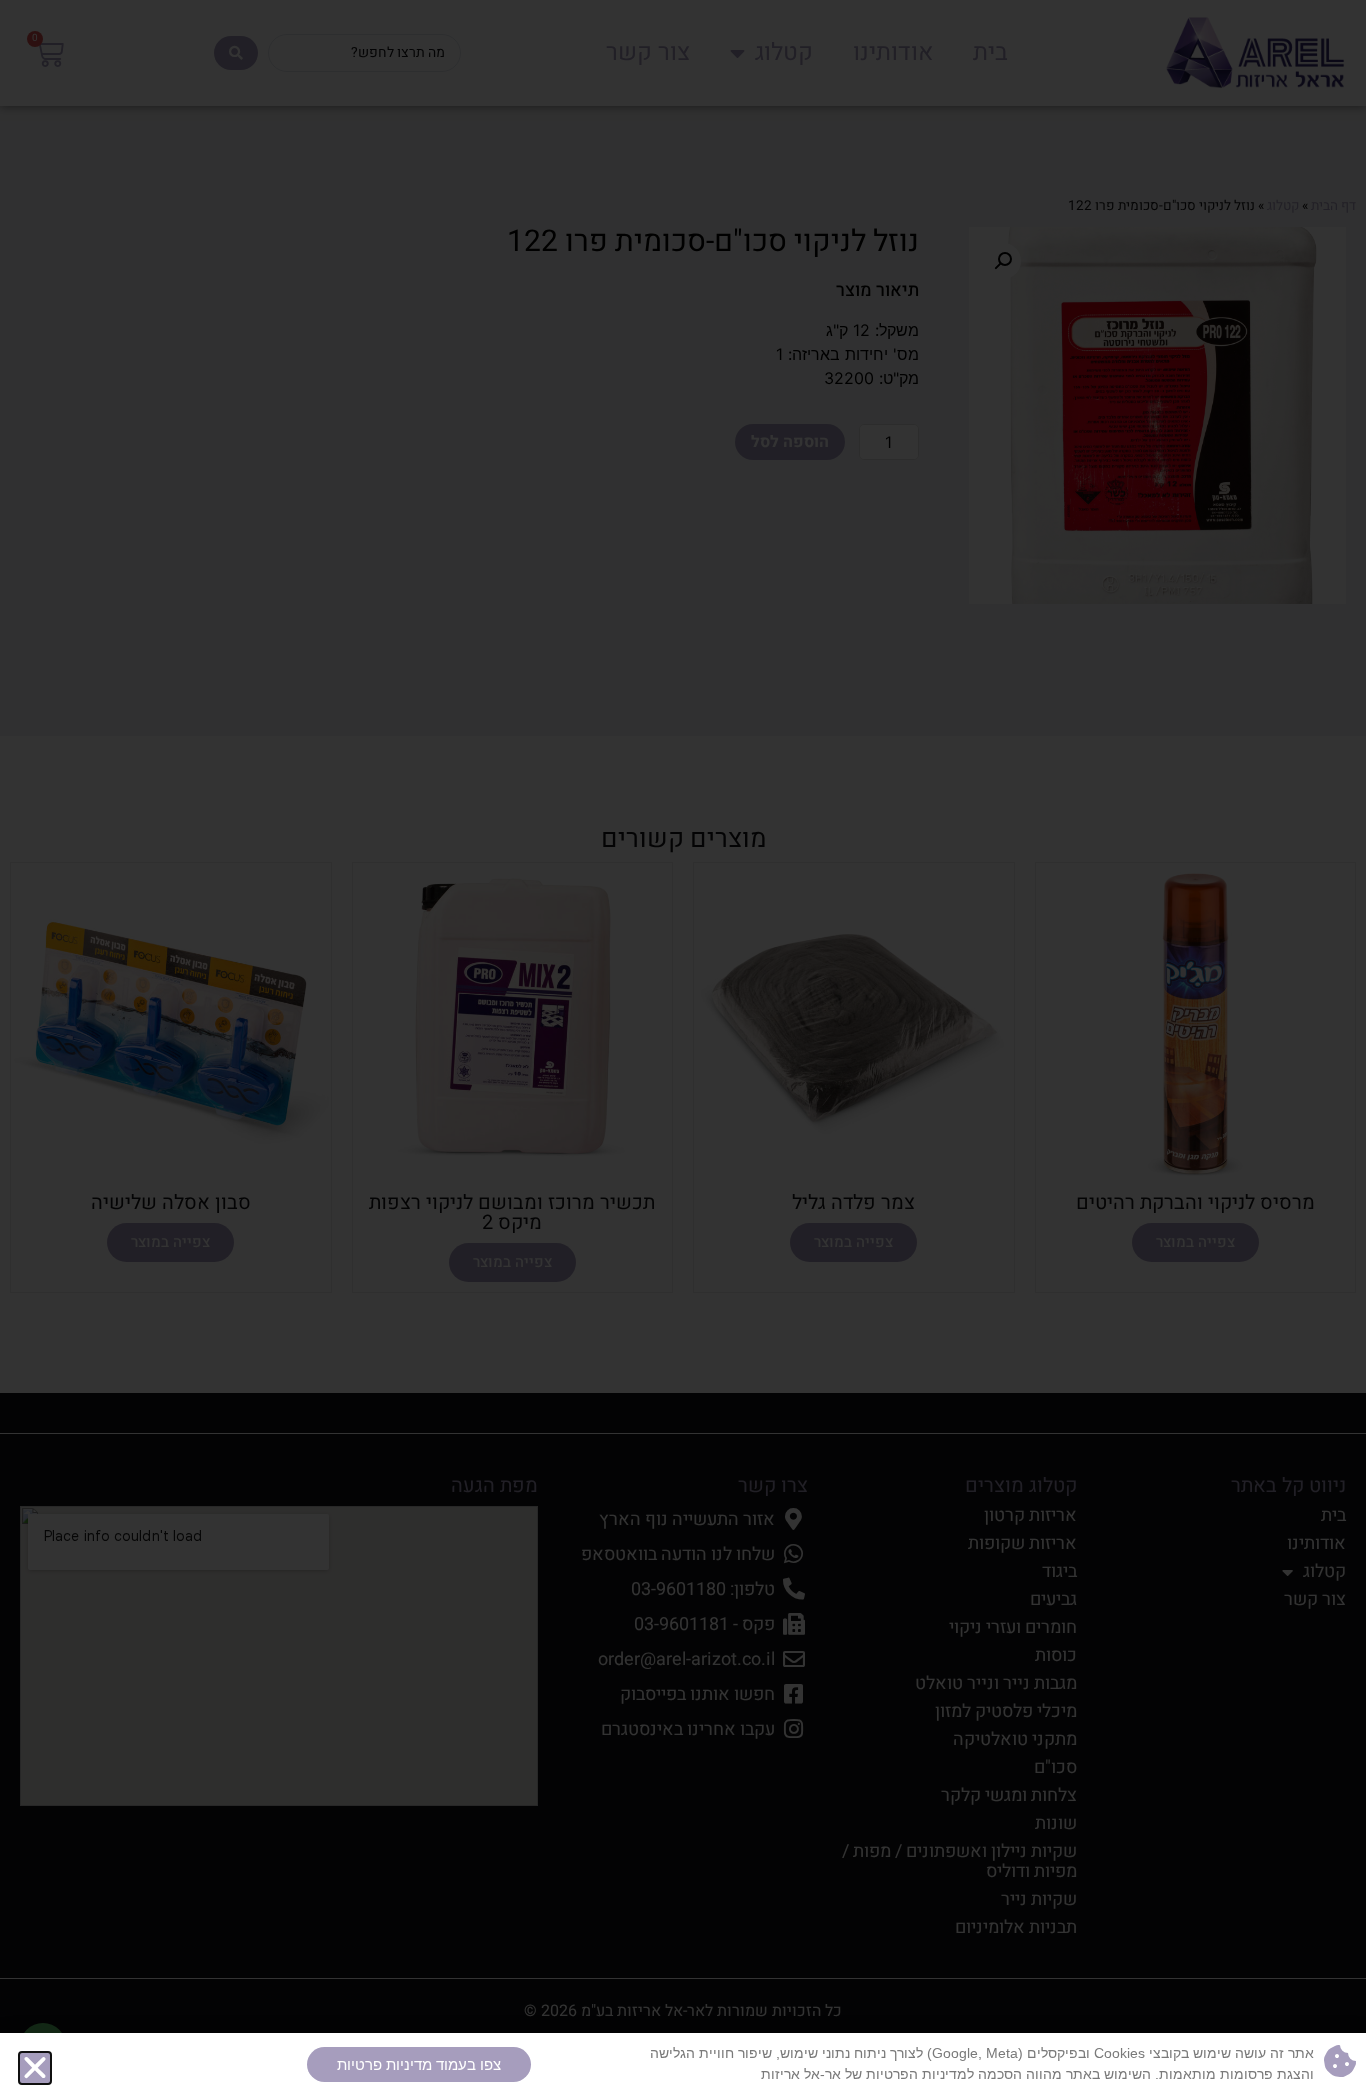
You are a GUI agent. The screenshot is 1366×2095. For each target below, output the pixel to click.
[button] (35, 2068)
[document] (683, 1047)
